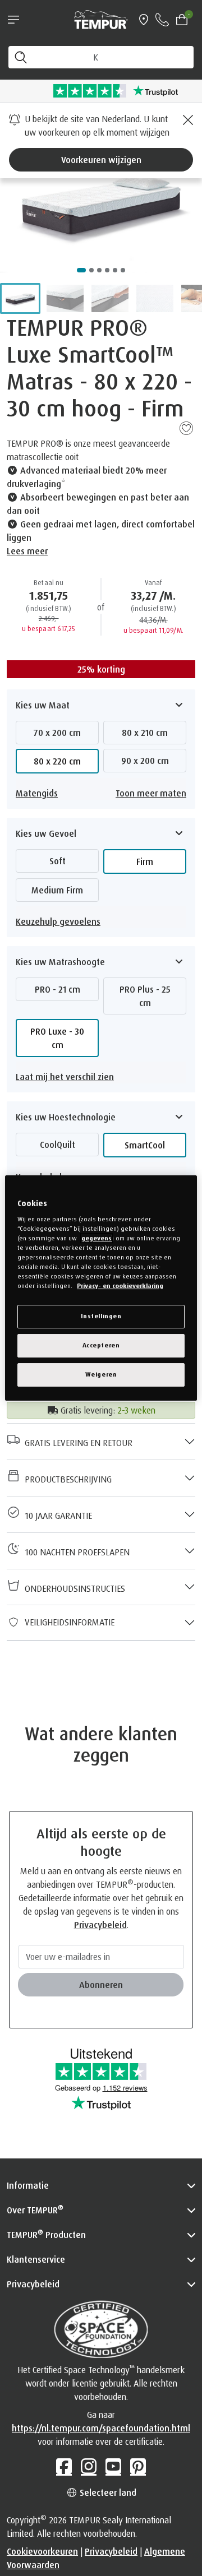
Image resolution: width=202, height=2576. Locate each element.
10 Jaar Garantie (56, 1516)
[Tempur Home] (101, 18)
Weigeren (101, 1374)
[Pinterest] (138, 2466)
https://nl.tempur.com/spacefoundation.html (101, 2428)
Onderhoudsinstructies (73, 1588)
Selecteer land (107, 2492)
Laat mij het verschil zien (65, 1077)
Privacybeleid (100, 1925)
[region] (101, 1288)
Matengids (37, 793)
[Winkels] (144, 20)
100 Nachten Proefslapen (75, 1552)
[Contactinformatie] (162, 20)
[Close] (186, 120)
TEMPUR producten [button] (46, 2234)
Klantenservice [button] (36, 2259)
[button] (20, 298)
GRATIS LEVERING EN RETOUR (76, 1443)
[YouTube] (113, 2466)
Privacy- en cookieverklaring (120, 1286)
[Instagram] (89, 2466)
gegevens (97, 1238)
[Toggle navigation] (13, 20)
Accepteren (101, 1345)
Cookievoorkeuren (42, 2551)
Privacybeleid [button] (33, 2284)
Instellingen (101, 1316)
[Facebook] (64, 2466)
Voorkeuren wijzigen (101, 160)
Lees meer (27, 551)
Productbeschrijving (66, 1479)
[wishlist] (186, 428)
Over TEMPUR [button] (35, 2209)
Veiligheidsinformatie (67, 1622)
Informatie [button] (28, 2185)
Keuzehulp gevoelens (58, 921)
